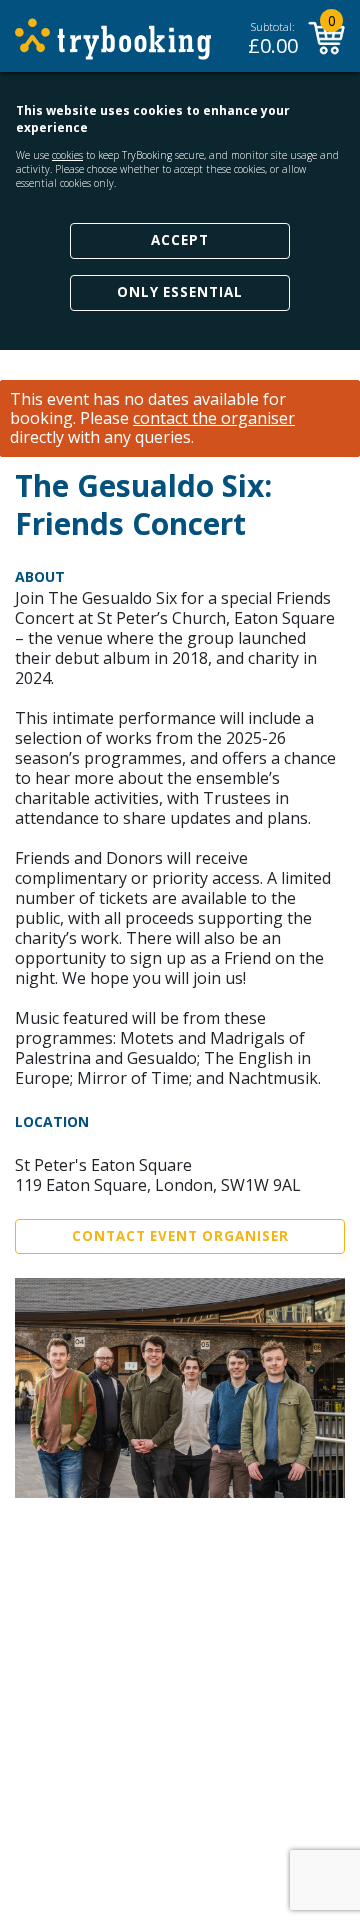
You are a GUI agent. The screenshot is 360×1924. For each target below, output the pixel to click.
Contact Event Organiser (180, 1236)
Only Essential (180, 292)
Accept (180, 240)
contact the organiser (214, 418)
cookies (67, 155)
